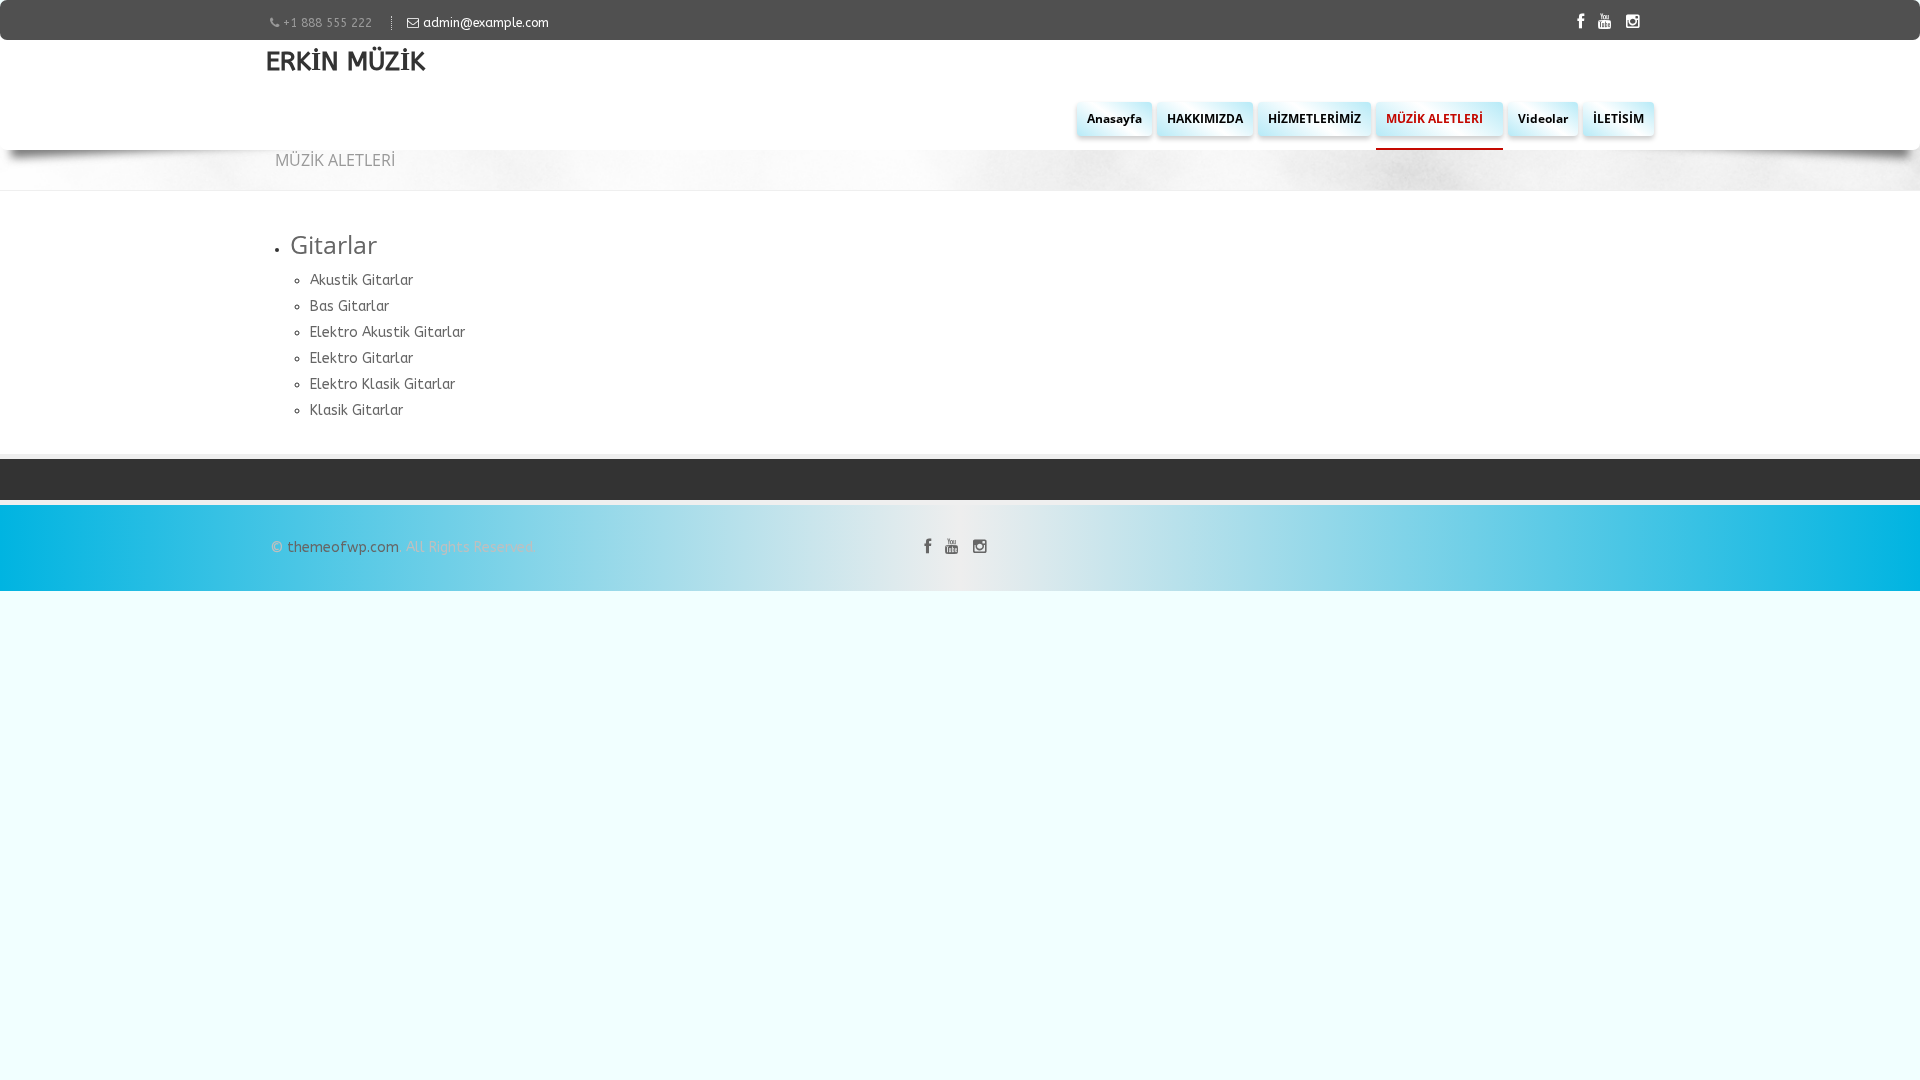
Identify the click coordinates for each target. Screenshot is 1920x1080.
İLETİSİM (1618, 118)
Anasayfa (1114, 118)
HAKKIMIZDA (1205, 118)
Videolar (1543, 118)
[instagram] (1638, 21)
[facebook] (1585, 21)
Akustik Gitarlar (361, 280)
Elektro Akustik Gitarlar (387, 332)
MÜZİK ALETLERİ (1436, 118)
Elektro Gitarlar (361, 358)
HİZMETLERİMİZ (1314, 118)
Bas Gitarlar (349, 306)
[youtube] (1610, 21)
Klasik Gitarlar (356, 410)
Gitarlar (333, 244)
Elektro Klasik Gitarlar (382, 384)
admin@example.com (484, 23)
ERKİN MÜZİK (345, 64)
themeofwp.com (343, 547)
